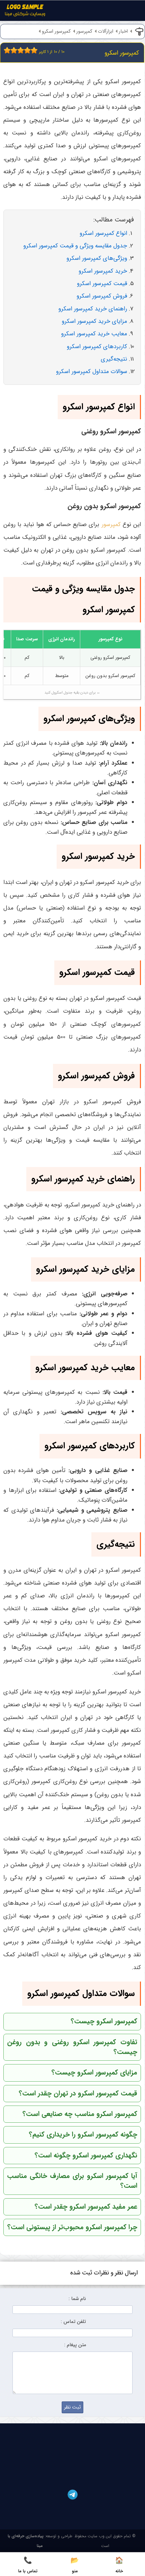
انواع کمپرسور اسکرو (103, 233)
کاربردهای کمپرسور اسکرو (97, 347)
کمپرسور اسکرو (56, 32)
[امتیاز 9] (32, 50)
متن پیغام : (75, 2345)
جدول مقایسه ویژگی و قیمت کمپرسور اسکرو (75, 246)
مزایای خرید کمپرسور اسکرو (94, 321)
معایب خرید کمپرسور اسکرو (94, 334)
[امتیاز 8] (29, 50)
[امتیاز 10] (36, 50)
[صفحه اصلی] (25, 12)
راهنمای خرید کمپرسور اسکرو (93, 309)
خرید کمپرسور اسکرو (103, 271)
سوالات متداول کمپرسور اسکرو (92, 372)
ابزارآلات (106, 32)
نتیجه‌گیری (114, 359)
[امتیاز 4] (16, 50)
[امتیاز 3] (12, 50)
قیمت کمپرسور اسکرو (102, 284)
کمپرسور (84, 32)
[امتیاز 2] (9, 50)
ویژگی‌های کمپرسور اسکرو (97, 258)
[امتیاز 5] (19, 50)
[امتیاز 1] (5, 50)
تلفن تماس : (73, 2322)
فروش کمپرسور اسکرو (102, 296)
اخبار (123, 32)
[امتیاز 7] (26, 50)
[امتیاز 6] (22, 50)
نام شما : (77, 2299)
